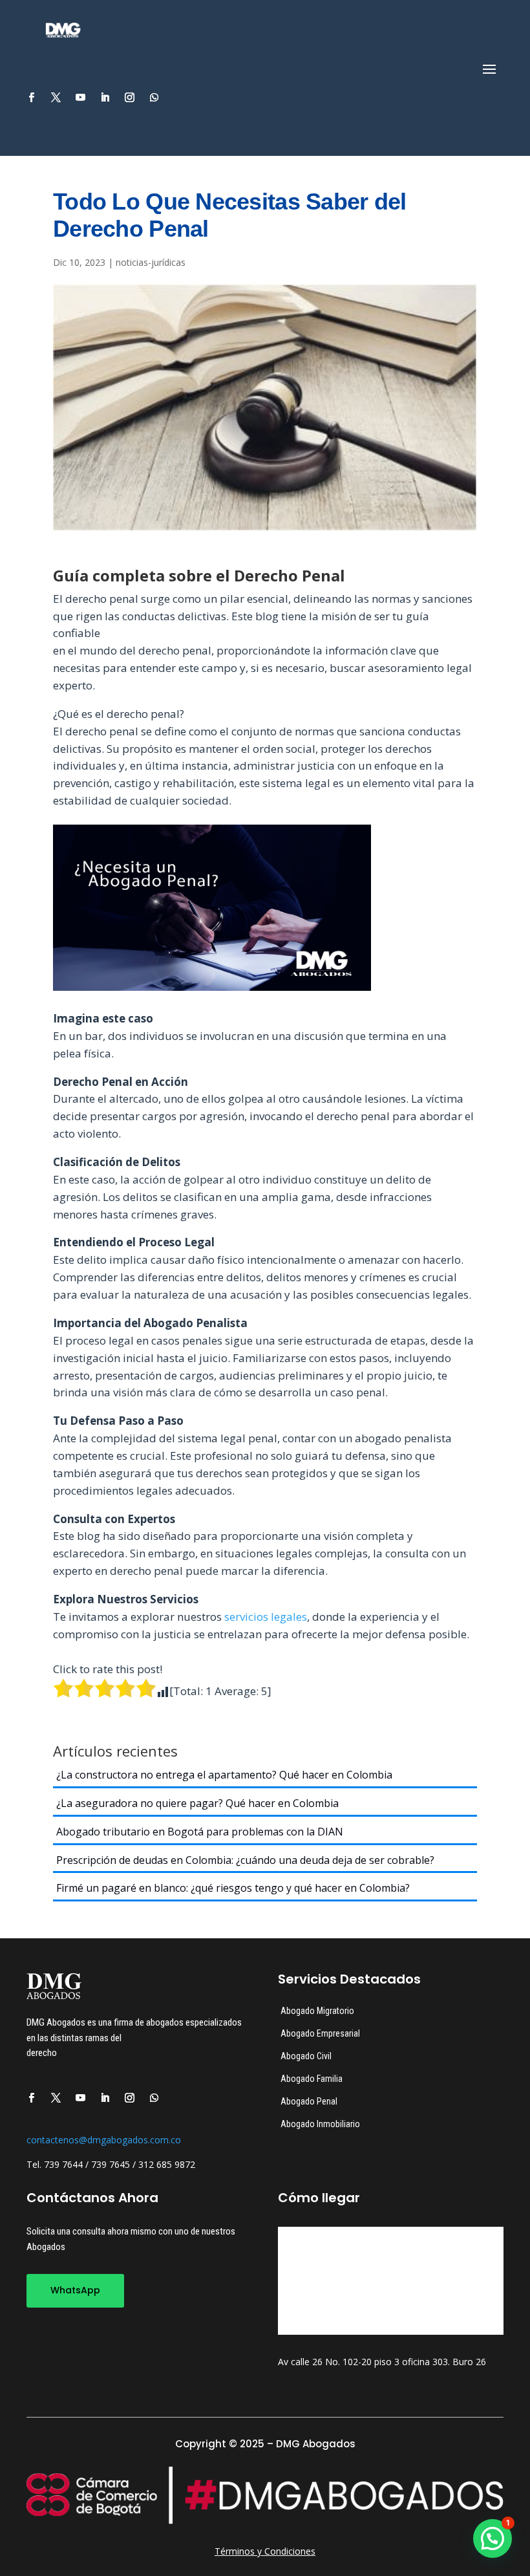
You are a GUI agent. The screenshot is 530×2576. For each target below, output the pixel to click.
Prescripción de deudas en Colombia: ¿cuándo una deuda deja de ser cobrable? (245, 1860)
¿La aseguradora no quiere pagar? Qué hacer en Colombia (197, 1803)
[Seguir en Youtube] (80, 98)
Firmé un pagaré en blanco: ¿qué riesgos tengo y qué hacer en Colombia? (233, 1888)
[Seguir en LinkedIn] (105, 98)
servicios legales (266, 1617)
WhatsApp (75, 2290)
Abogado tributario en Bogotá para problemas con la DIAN (200, 1832)
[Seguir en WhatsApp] (154, 98)
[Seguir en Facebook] (31, 98)
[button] (493, 2538)
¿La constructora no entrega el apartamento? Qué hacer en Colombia (224, 1775)
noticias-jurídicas (151, 262)
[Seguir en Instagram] (129, 98)
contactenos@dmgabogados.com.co (104, 2140)
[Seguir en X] (56, 98)
